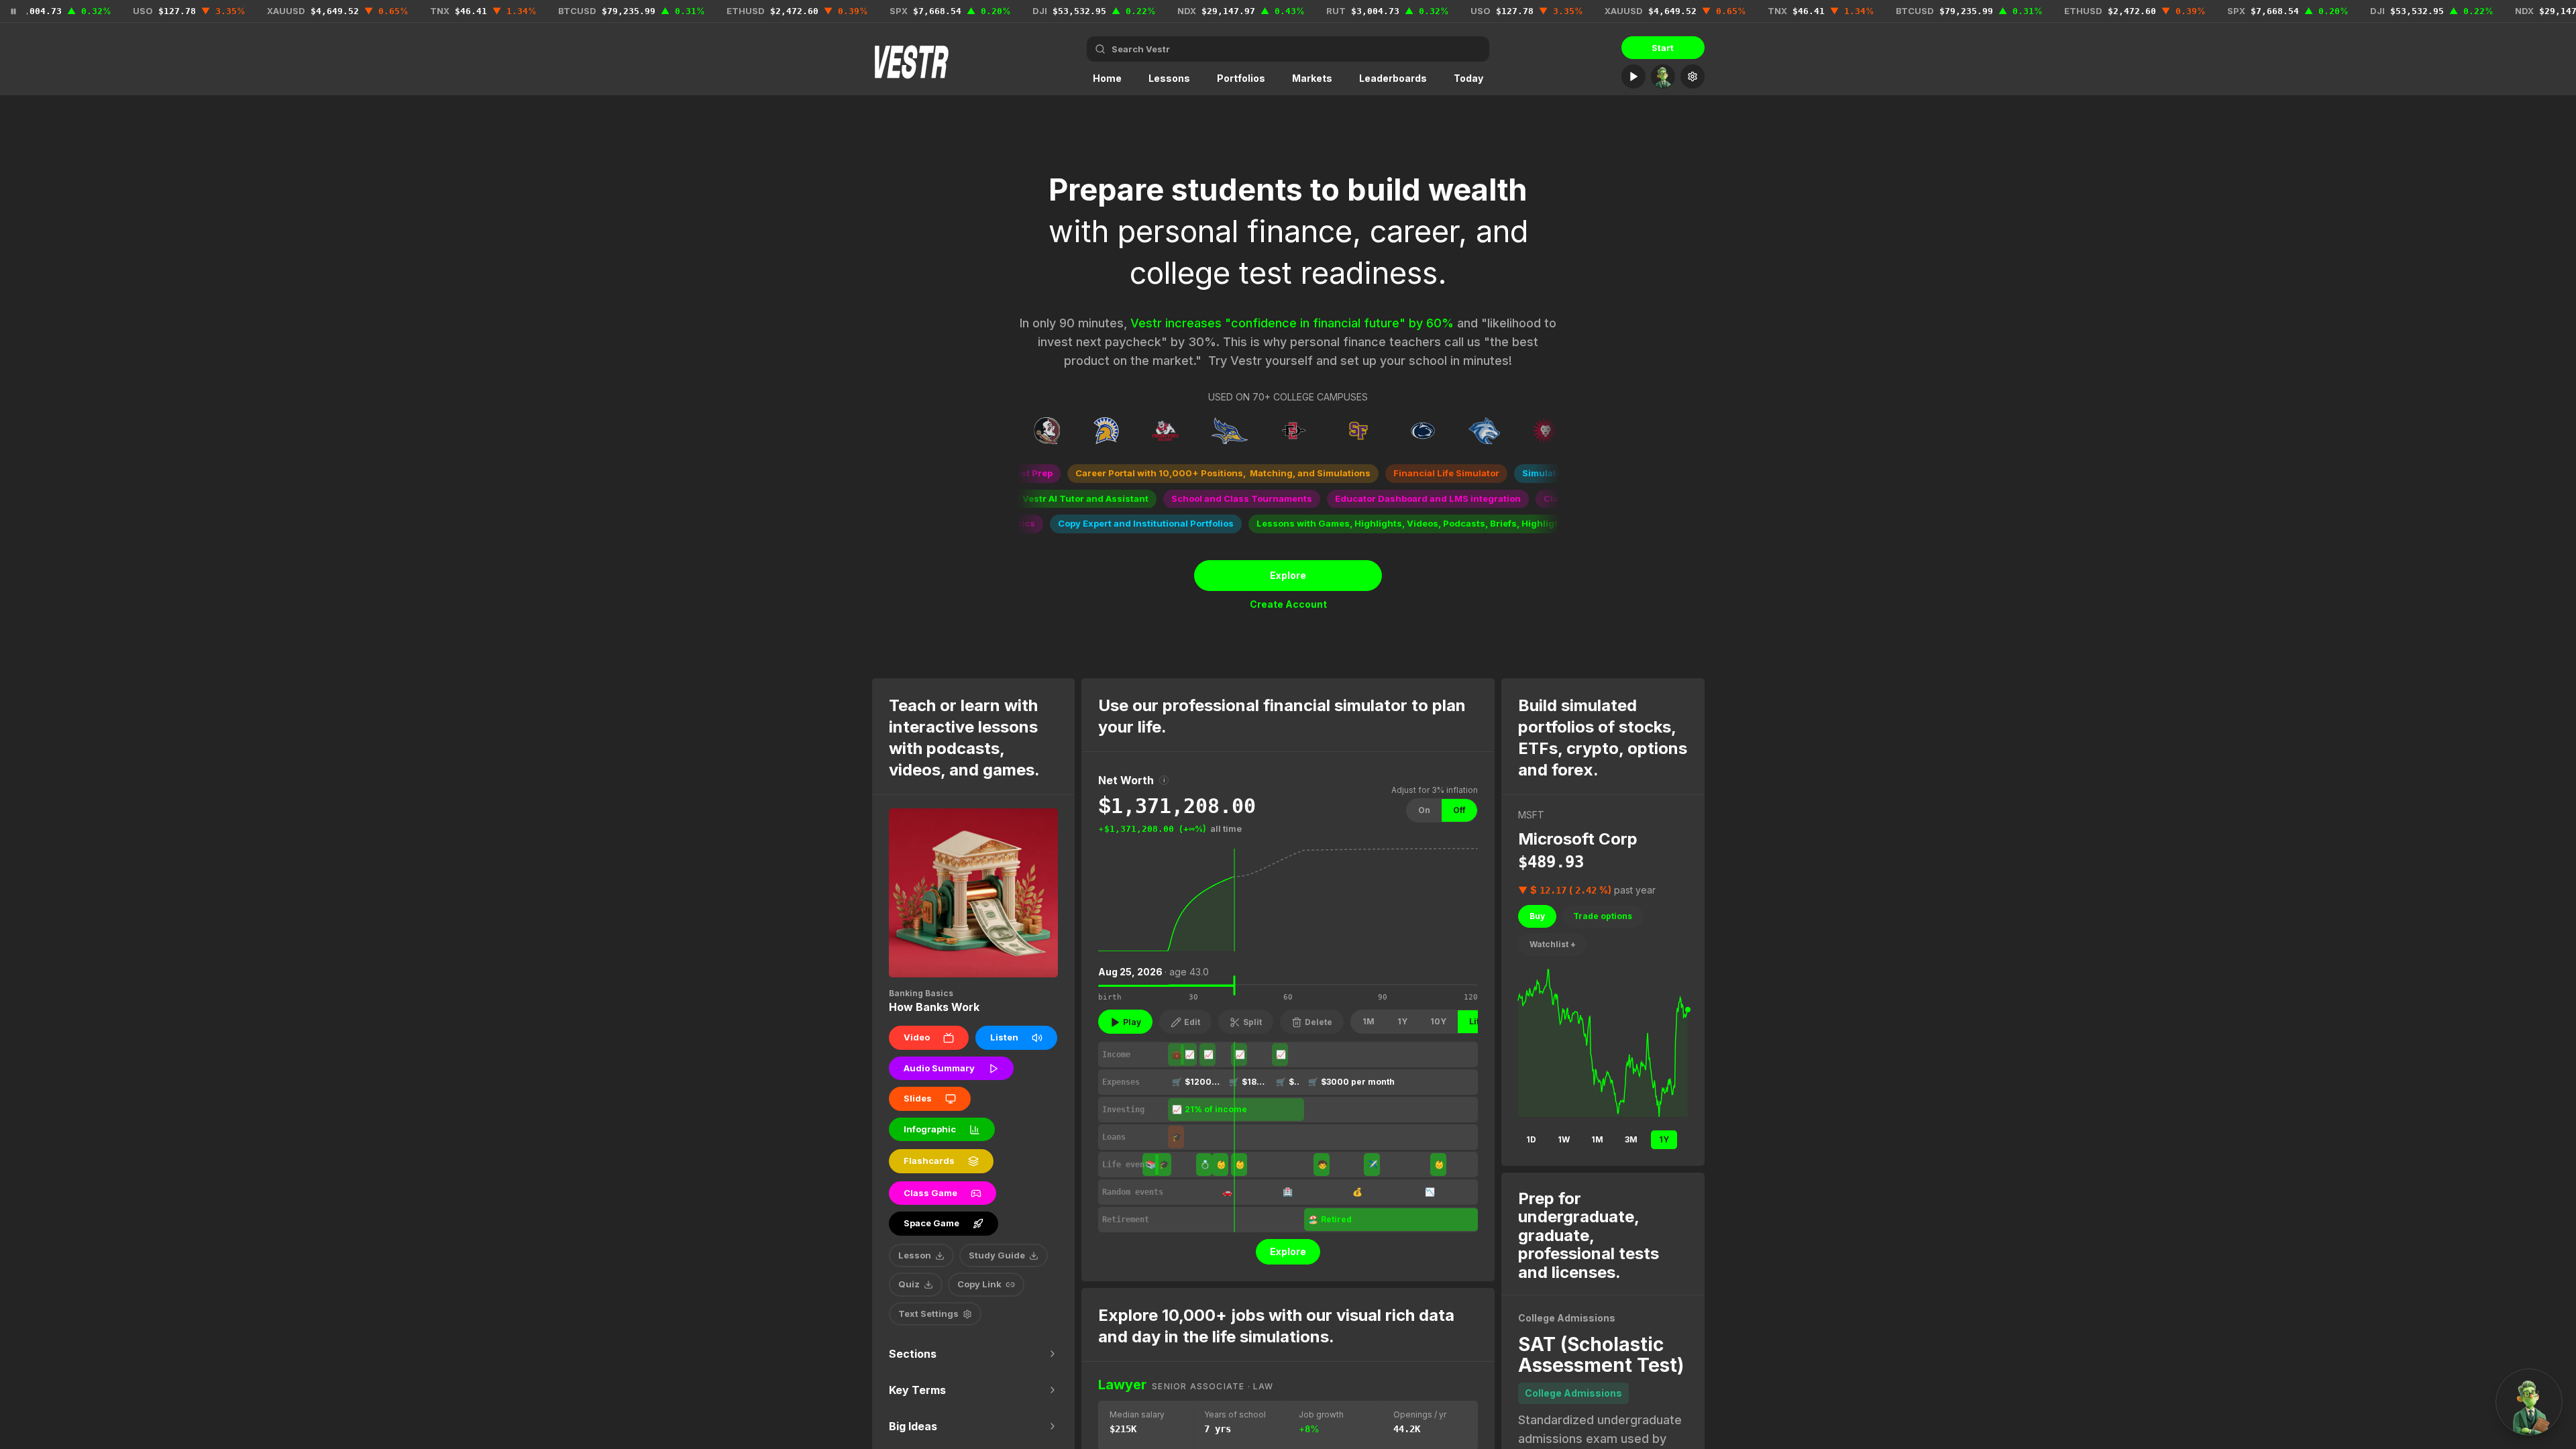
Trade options (1603, 916)
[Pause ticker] (13, 11)
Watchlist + (1553, 944)
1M (1368, 1021)
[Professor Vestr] (1663, 76)
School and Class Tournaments (1201, 498)
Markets (1312, 78)
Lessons (1169, 78)
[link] (1288, 980)
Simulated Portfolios (1527, 473)
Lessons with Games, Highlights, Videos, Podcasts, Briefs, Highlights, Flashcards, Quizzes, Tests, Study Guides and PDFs (1492, 523)
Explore (1288, 575)
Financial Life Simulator (1405, 473)
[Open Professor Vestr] (2529, 1402)
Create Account (1288, 604)
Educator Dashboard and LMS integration (1387, 498)
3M (1631, 1139)
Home (1107, 78)
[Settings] (1693, 76)
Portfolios (1241, 78)
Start (1663, 48)
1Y (1402, 1021)
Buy (1537, 916)
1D (1531, 1139)
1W (1564, 1139)
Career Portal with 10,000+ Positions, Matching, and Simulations (1182, 473)
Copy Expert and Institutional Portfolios (1105, 523)
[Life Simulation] (1633, 76)
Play (1132, 1022)
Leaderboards (1393, 78)
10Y (1438, 1021)
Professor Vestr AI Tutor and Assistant (1021, 498)
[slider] (1235, 985)
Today (1468, 78)
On (1424, 810)
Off (1459, 810)
